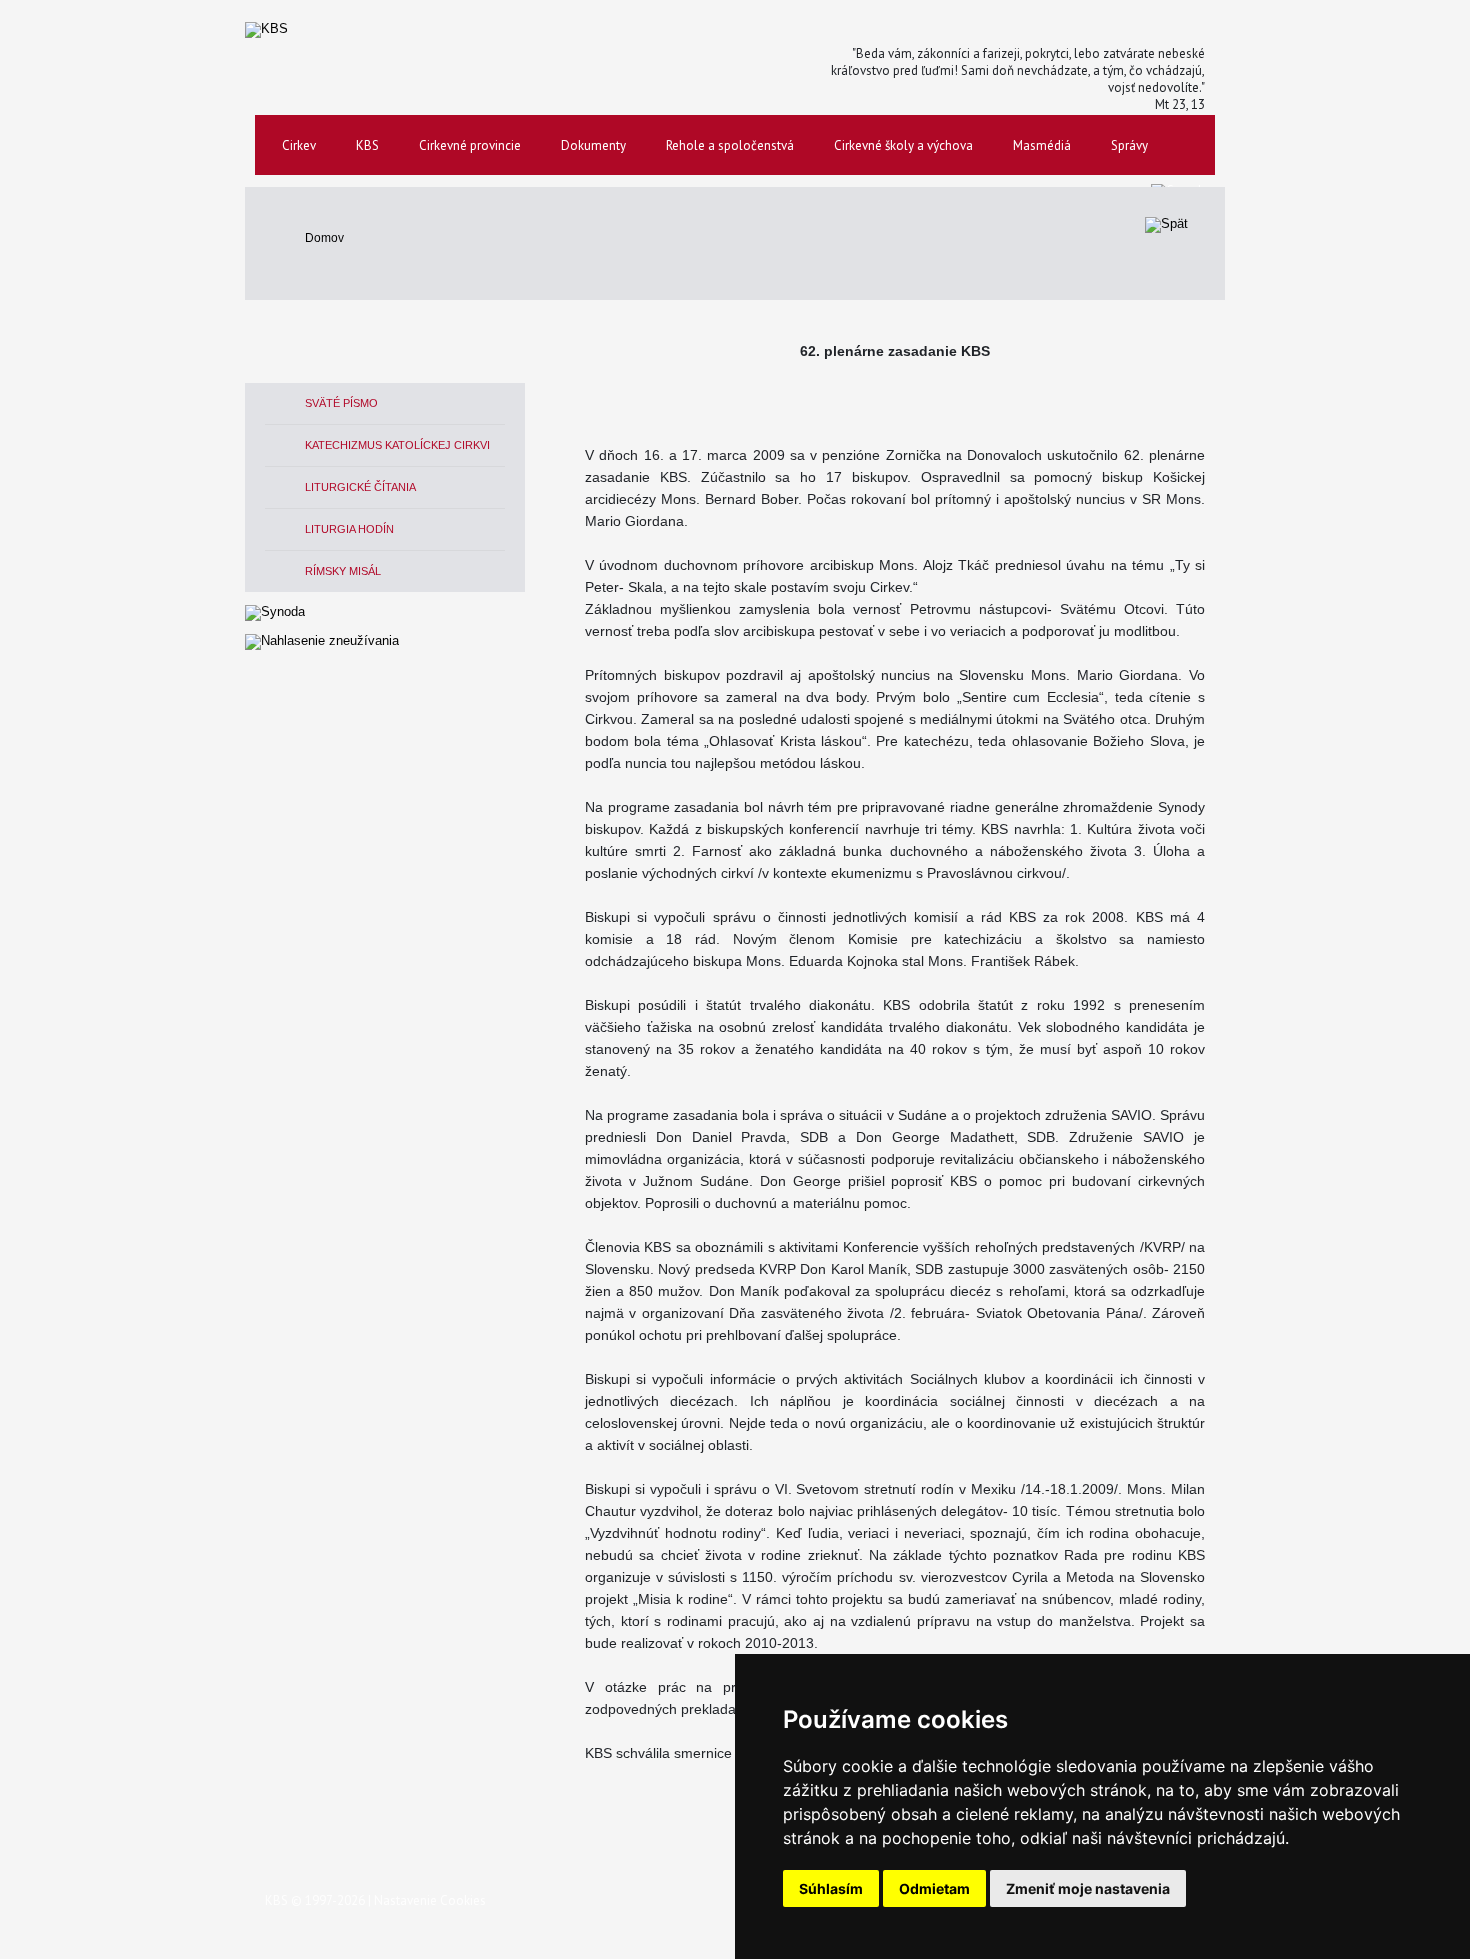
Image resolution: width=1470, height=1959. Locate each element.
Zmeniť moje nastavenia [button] (1088, 1888)
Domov (324, 238)
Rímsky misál (343, 571)
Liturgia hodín (349, 529)
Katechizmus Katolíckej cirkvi (397, 445)
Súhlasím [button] (831, 1888)
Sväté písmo (341, 403)
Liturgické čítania (360, 487)
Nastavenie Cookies (430, 1900)
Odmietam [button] (934, 1888)
